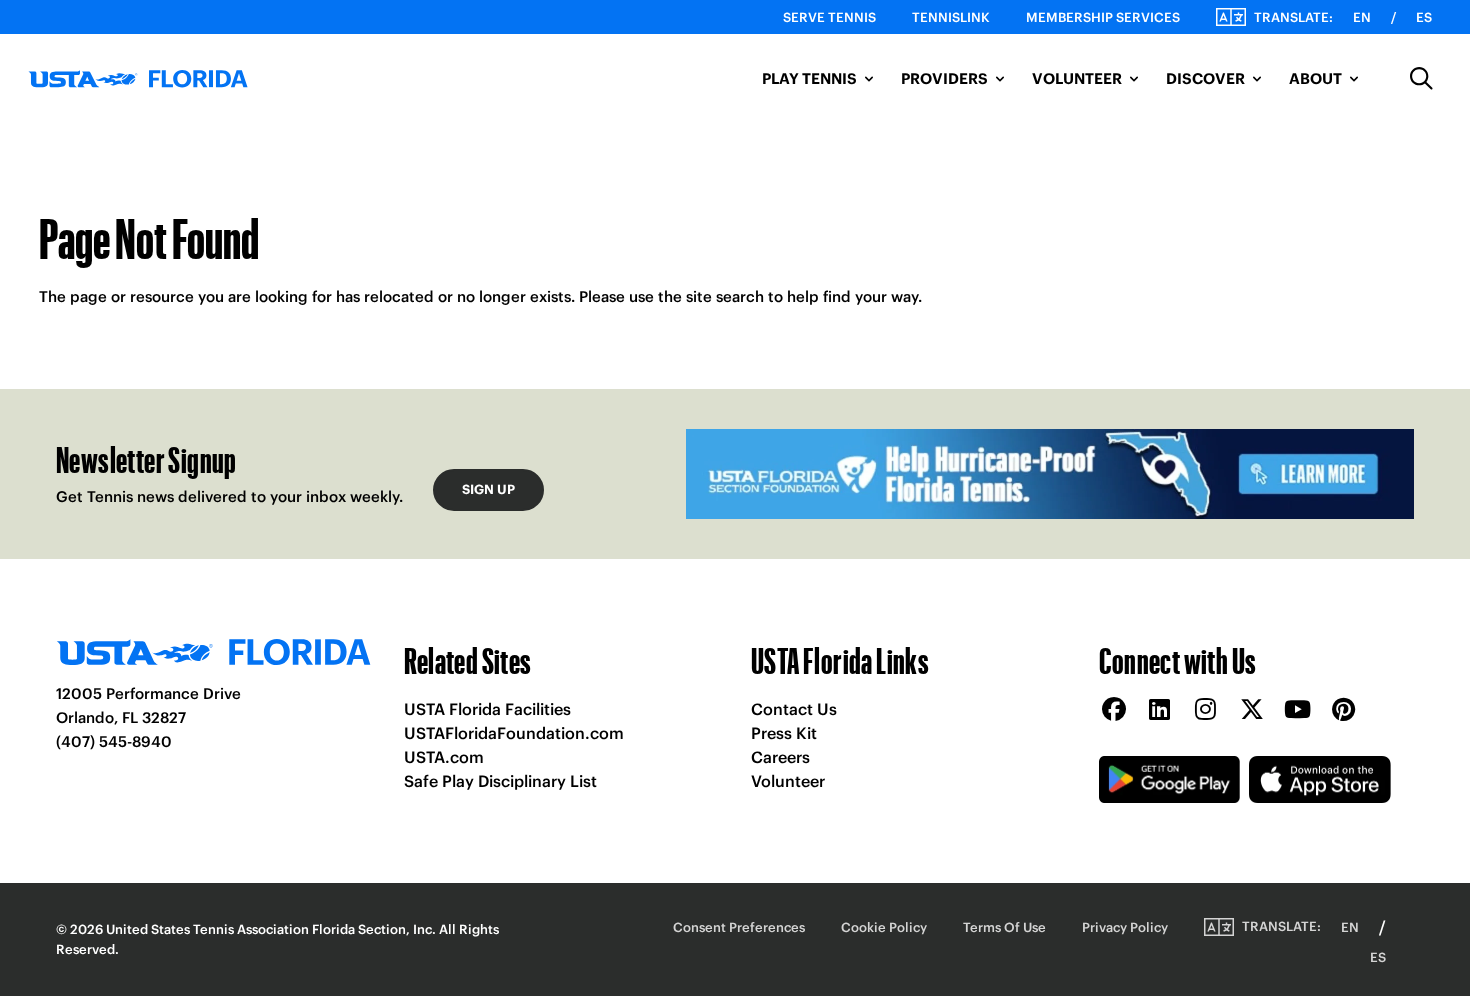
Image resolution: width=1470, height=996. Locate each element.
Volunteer (788, 781)
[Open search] (1422, 79)
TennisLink (951, 17)
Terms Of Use (1004, 927)
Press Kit (784, 733)
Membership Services (1103, 17)
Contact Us (794, 709)
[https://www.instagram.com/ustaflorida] (1206, 710)
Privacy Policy (1125, 927)
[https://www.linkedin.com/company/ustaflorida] (1160, 710)
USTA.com (444, 757)
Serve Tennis (829, 17)
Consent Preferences (739, 927)
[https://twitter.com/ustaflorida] (1252, 710)
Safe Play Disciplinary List (500, 781)
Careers (780, 757)
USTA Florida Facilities (487, 709)
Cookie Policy (884, 927)
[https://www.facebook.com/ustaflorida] (1114, 710)
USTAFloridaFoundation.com (514, 733)
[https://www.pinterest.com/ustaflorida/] (1344, 710)
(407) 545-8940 (114, 741)
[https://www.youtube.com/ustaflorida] (1298, 710)
